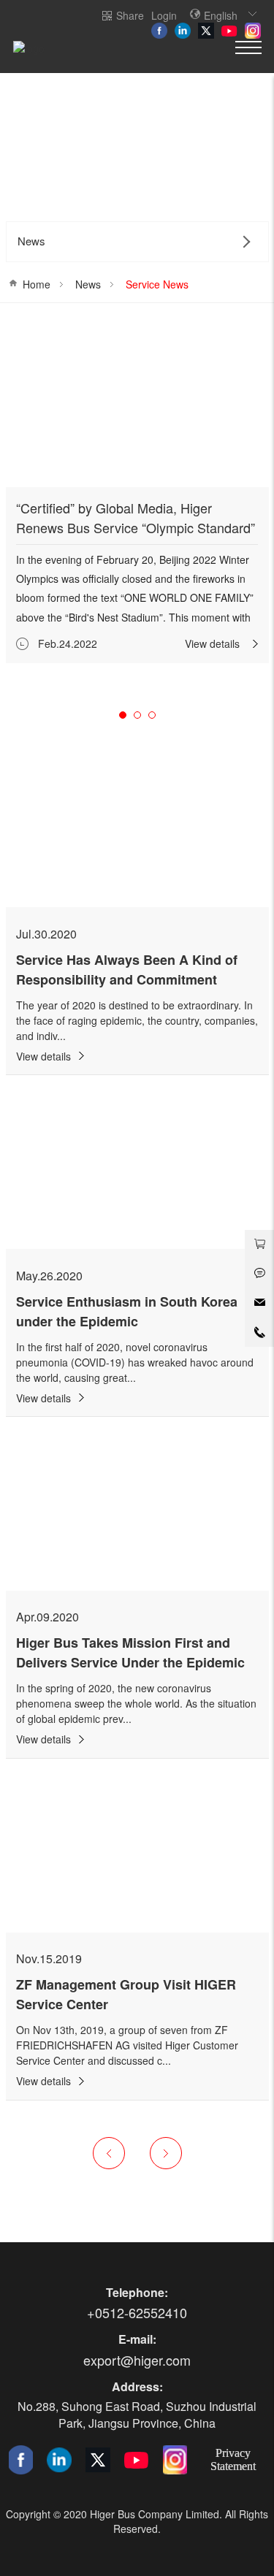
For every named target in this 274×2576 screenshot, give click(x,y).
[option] (137, 494)
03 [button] (152, 715)
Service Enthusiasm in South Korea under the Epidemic (127, 1311)
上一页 (109, 2153)
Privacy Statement (233, 2459)
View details (212, 643)
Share (130, 15)
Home (37, 284)
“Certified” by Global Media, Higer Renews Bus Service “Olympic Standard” (136, 517)
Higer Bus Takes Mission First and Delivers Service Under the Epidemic (130, 1652)
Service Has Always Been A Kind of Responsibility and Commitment (127, 970)
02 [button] (137, 715)
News (88, 284)
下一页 (166, 2153)
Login (164, 15)
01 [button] (123, 715)
